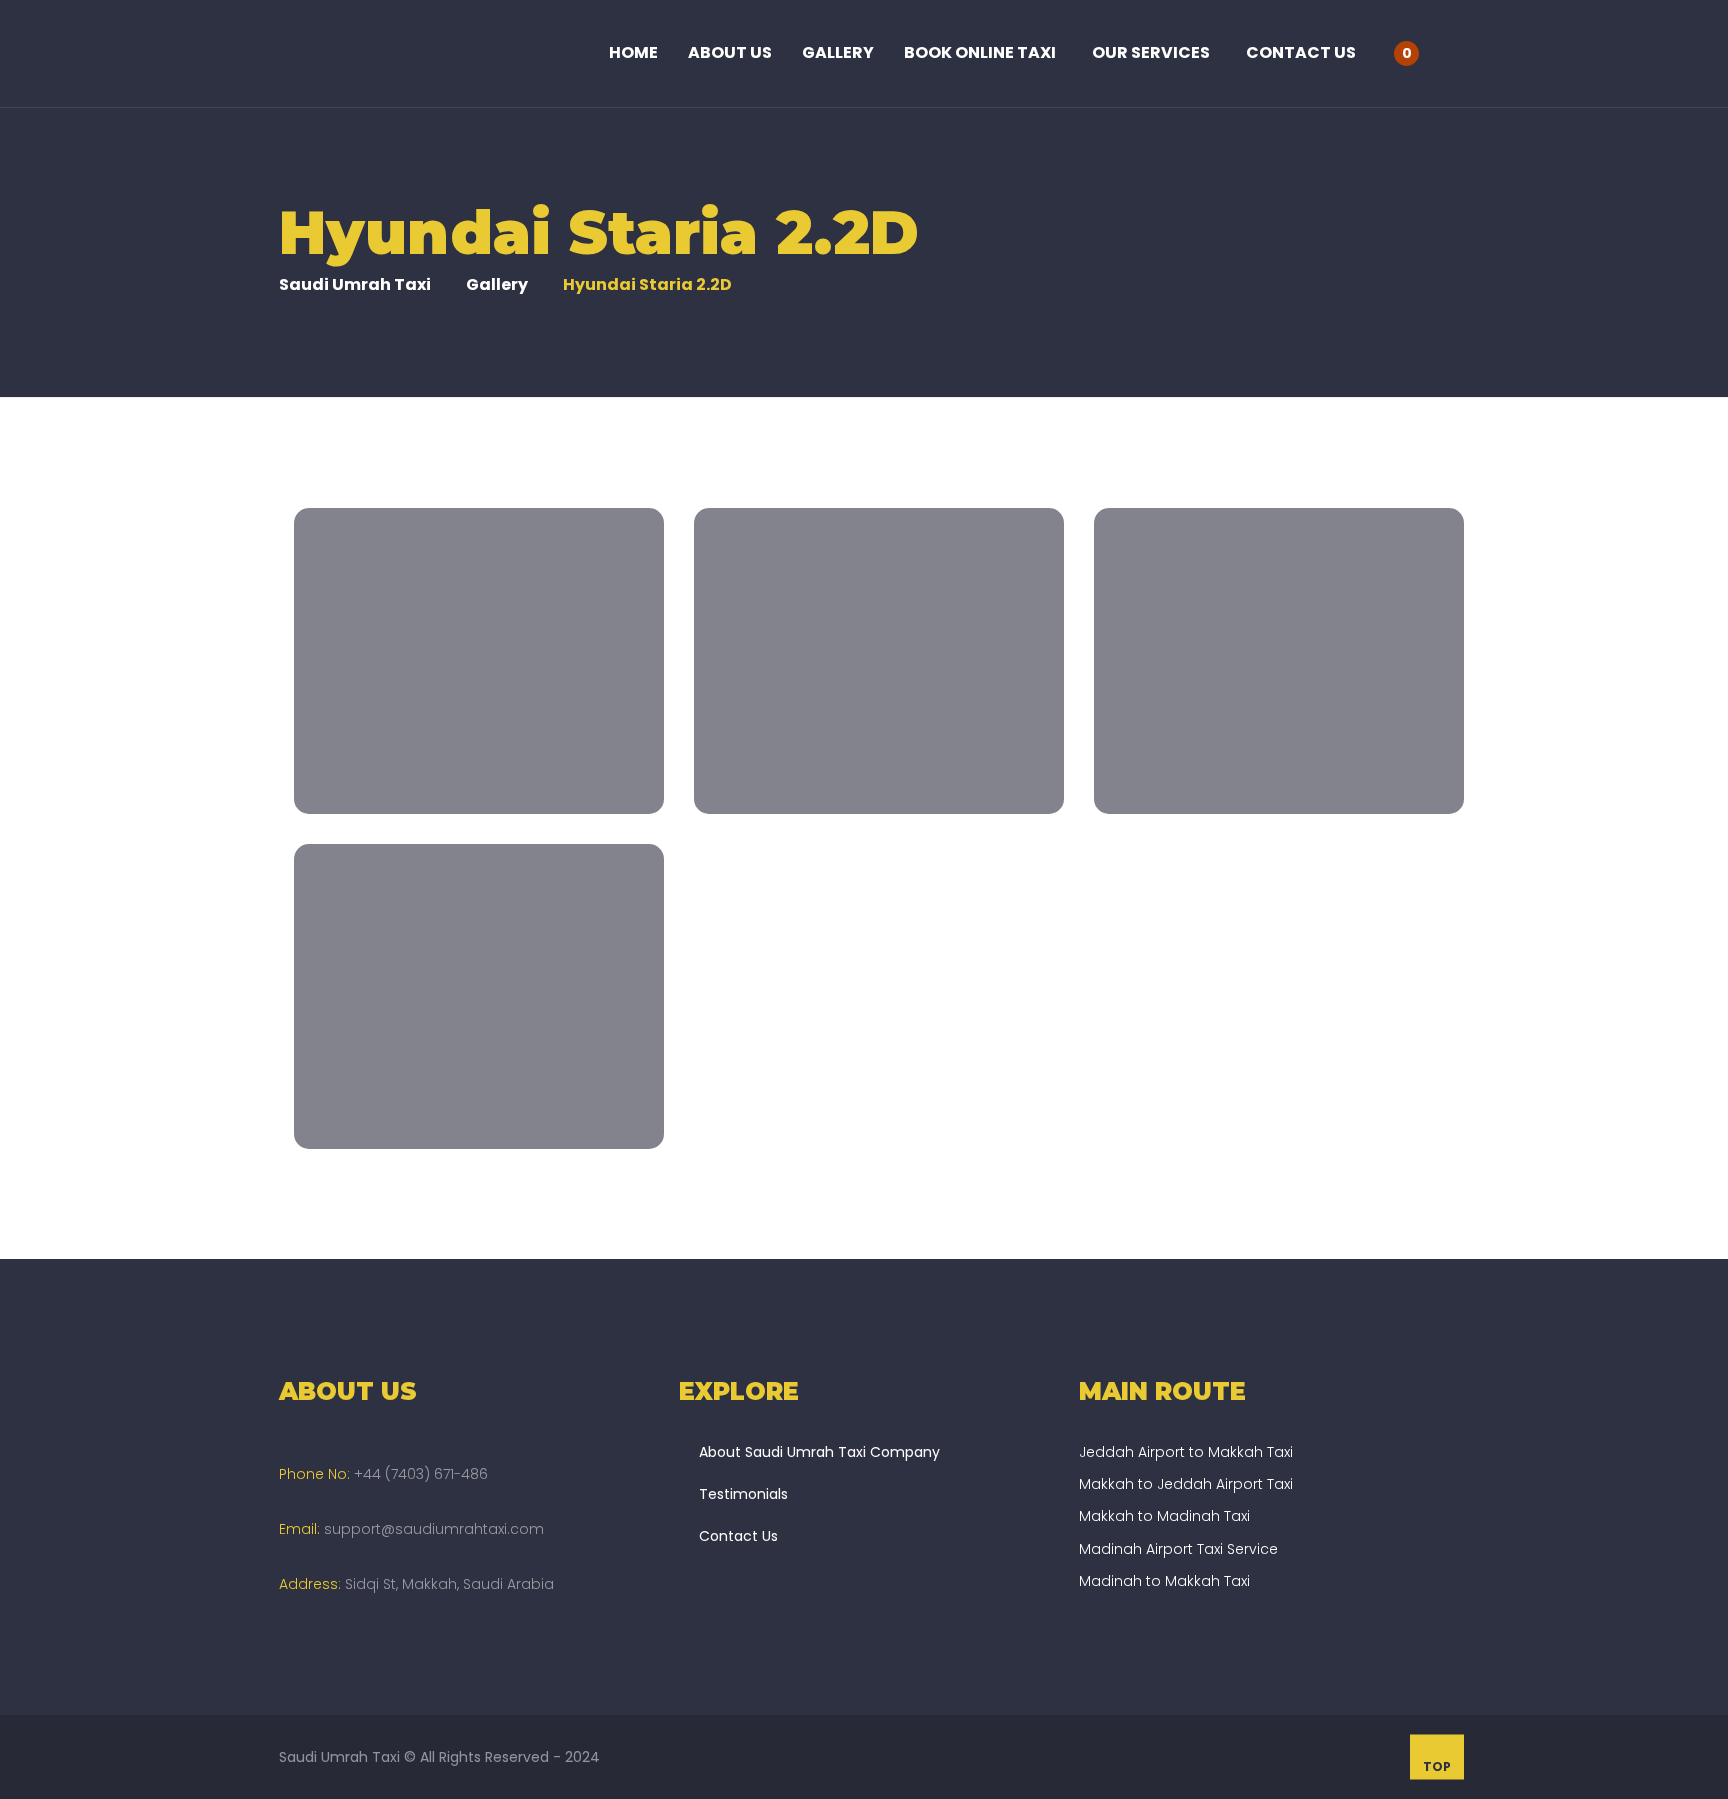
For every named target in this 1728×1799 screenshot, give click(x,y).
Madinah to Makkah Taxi (1164, 1581)
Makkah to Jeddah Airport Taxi (1186, 1484)
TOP (1437, 1766)
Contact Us (738, 1536)
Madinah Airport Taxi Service (1178, 1549)
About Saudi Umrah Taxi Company (819, 1452)
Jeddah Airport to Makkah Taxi (1186, 1452)
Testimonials (743, 1494)
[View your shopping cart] (1430, 52)
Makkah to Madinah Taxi (1164, 1516)
